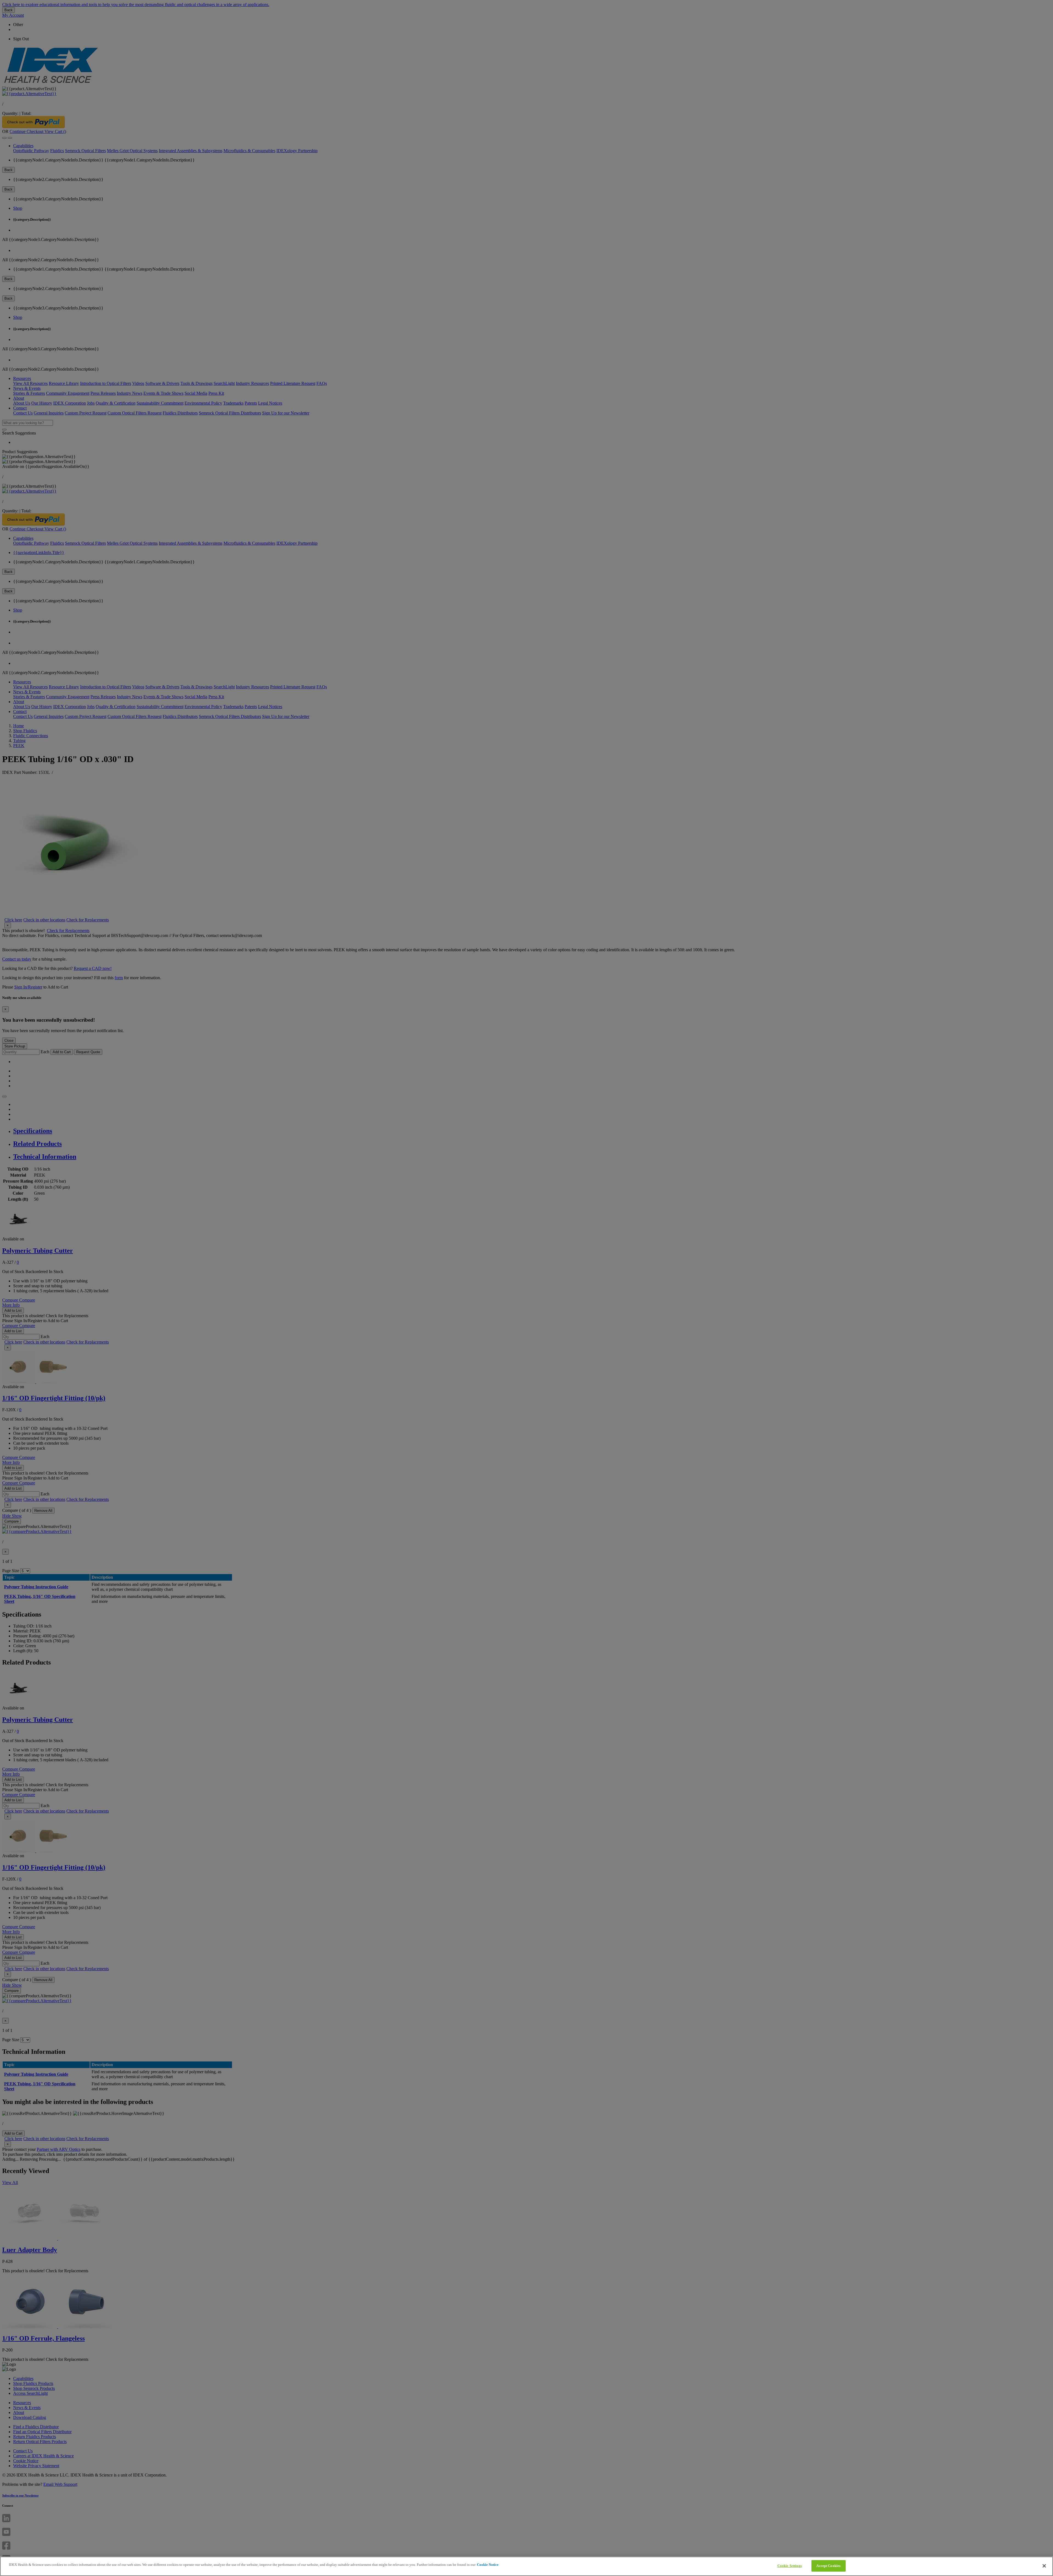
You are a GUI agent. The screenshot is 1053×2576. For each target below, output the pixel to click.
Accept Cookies (828, 2566)
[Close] (1044, 2566)
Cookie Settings (790, 2566)
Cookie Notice (488, 2565)
